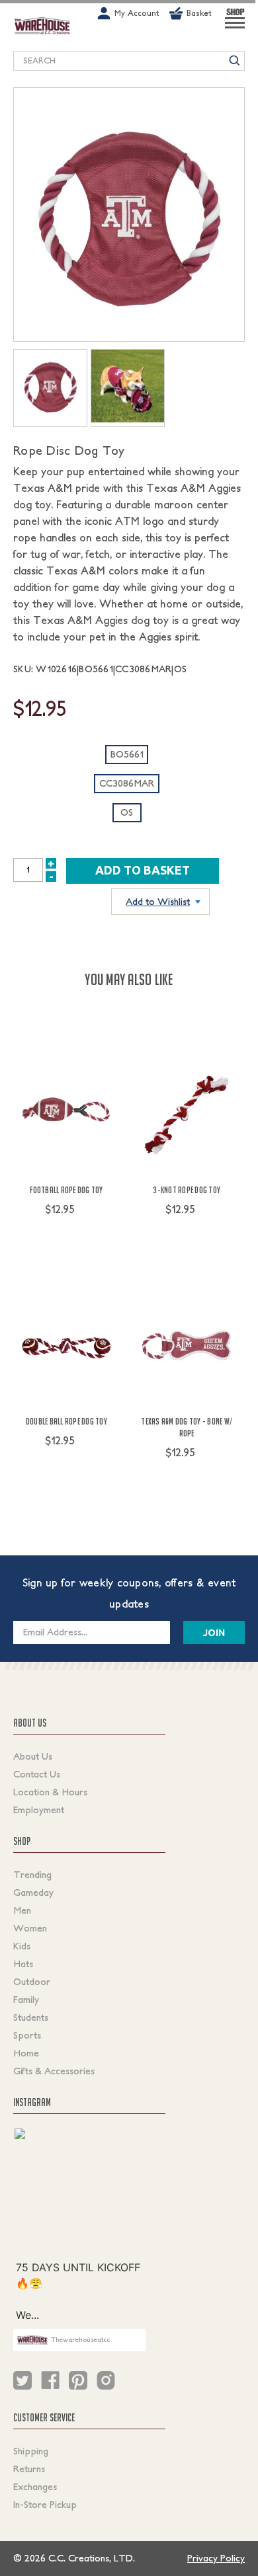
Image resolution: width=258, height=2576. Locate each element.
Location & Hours (50, 1792)
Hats (23, 1964)
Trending (32, 1875)
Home (26, 2053)
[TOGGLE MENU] (235, 28)
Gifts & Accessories (54, 2071)
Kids (22, 1946)
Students (31, 2017)
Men (22, 1910)
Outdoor (32, 1982)
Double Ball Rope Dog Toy (66, 1421)
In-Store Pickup (45, 2505)
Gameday (33, 1893)
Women (30, 1928)
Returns (29, 2469)
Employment (39, 1810)
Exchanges (35, 2487)
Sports (27, 2035)
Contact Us (37, 1774)
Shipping (31, 2451)
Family (26, 2000)
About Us (33, 1756)
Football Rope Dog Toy (66, 1190)
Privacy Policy (216, 2558)
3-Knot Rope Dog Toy (187, 1190)
